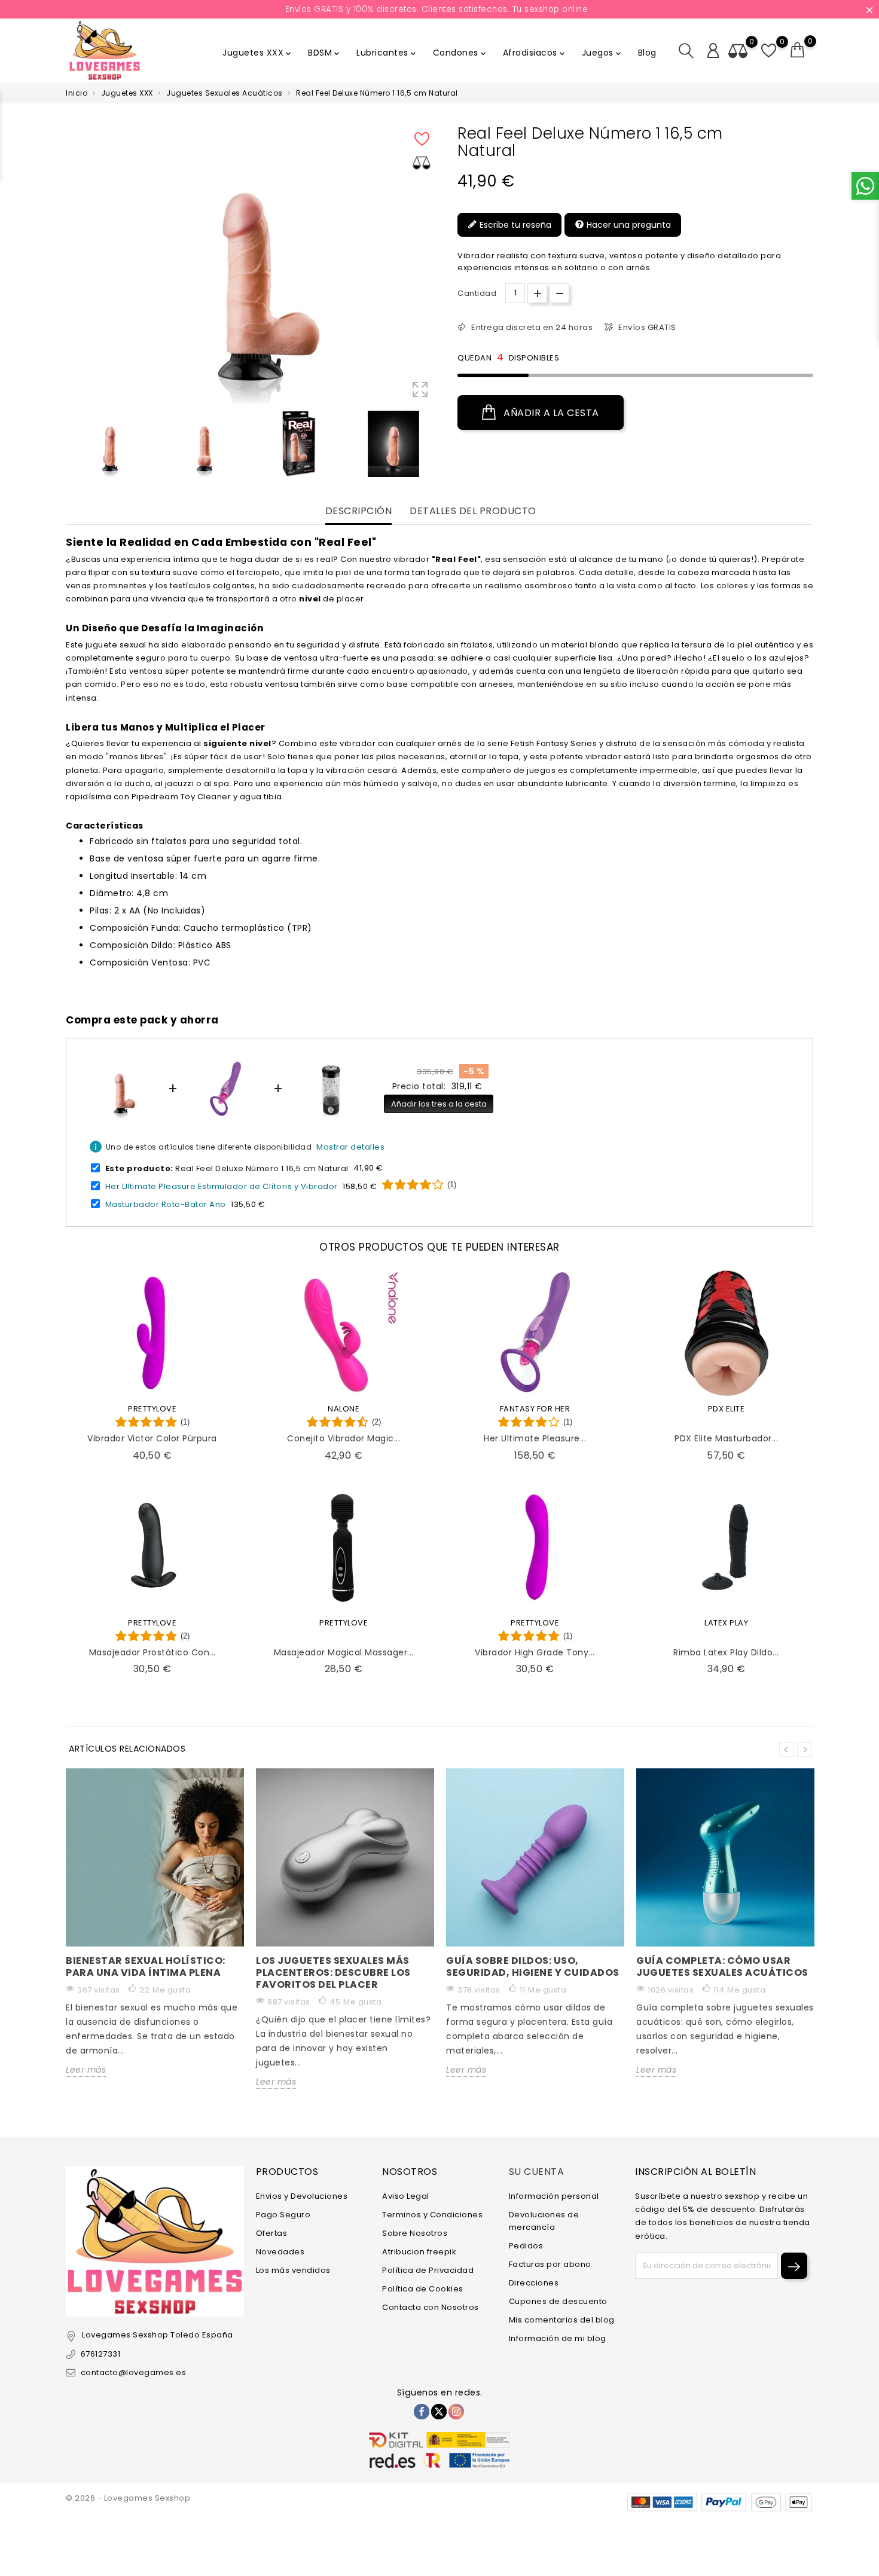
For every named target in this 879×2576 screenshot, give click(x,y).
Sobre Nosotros (415, 2233)
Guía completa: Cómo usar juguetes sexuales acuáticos (722, 1967)
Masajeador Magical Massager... (344, 1652)
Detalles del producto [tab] (473, 511)
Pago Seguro (283, 2215)
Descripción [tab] (359, 511)
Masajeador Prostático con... (152, 1652)
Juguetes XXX (258, 53)
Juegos (602, 53)
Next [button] (805, 1750)
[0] (798, 50)
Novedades (280, 2252)
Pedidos (526, 2246)
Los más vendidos (293, 2270)
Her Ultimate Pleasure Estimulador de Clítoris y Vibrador (222, 1186)
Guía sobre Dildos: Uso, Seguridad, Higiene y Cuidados (533, 1967)
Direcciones (534, 2283)
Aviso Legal (406, 2196)
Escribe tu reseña (514, 225)
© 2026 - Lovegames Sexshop (128, 2498)
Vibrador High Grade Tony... (535, 1652)
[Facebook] (422, 2412)
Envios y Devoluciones (302, 2196)
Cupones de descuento (558, 2301)
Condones (460, 53)
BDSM (325, 53)
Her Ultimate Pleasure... (535, 1438)
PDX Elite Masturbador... (726, 1438)
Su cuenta (537, 2172)
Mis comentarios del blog (562, 2320)
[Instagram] (456, 2412)
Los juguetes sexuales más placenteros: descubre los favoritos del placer (333, 1973)
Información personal (554, 2196)
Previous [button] (72, 447)
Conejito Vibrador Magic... (344, 1438)
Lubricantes (387, 53)
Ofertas (272, 2233)
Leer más (86, 2070)
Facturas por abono (550, 2264)
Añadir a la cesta (550, 413)
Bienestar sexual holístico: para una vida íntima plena (146, 1967)
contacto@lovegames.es (133, 2372)
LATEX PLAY (726, 1623)
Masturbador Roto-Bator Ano (166, 1204)
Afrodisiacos (535, 53)
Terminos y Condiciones (432, 2215)
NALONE (344, 1409)
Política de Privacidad (428, 2270)
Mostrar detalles (350, 1147)
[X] (439, 2412)
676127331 (100, 2354)
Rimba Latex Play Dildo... (726, 1652)
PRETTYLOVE (152, 1409)
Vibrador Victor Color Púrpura (152, 1438)
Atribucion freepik (419, 2252)
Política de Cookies (423, 2289)
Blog (647, 53)
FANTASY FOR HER (535, 1409)
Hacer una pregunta (628, 225)
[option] (110, 444)
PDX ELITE (727, 1409)
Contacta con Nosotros (431, 2307)
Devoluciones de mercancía (544, 2221)
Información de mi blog (558, 2338)
